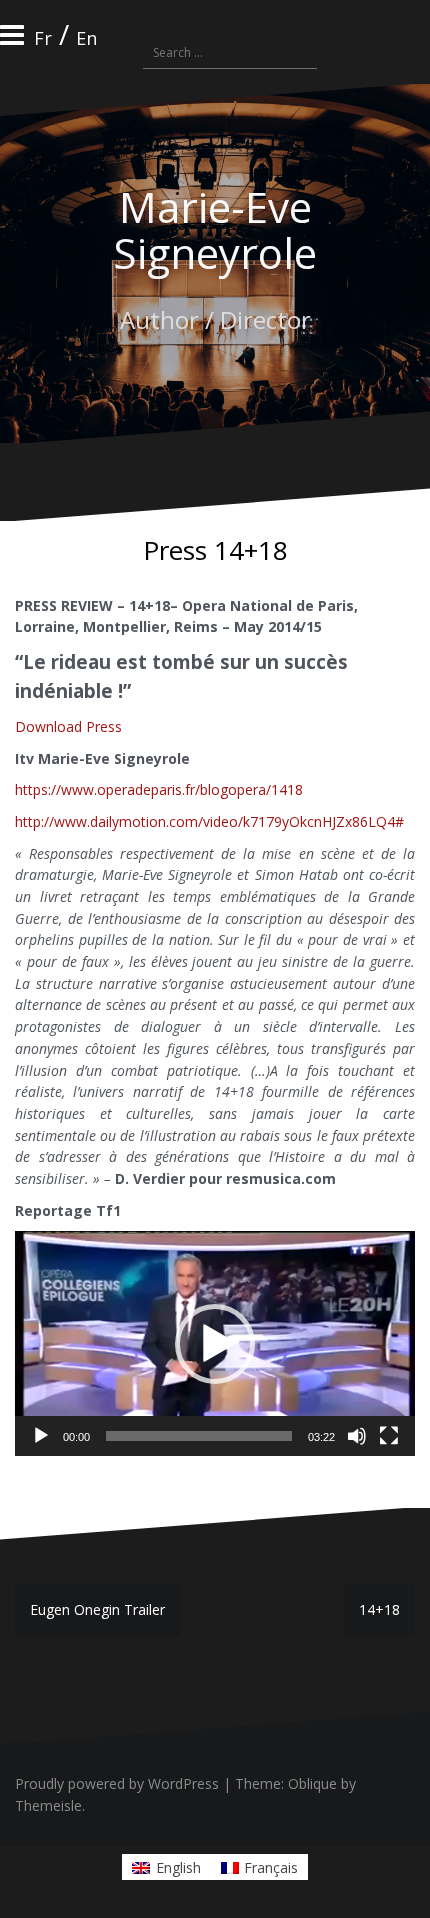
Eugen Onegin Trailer (97, 1609)
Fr (43, 38)
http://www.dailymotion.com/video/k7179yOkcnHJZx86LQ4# (209, 821)
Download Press (68, 726)
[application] (215, 1343)
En (86, 38)
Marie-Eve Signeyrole (215, 229)
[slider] (199, 1436)
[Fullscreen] (389, 1436)
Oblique (312, 1783)
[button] (215, 1344)
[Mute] (357, 1436)
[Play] (41, 1436)
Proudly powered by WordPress (117, 1783)
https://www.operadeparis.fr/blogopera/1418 (159, 789)
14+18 (379, 1609)
